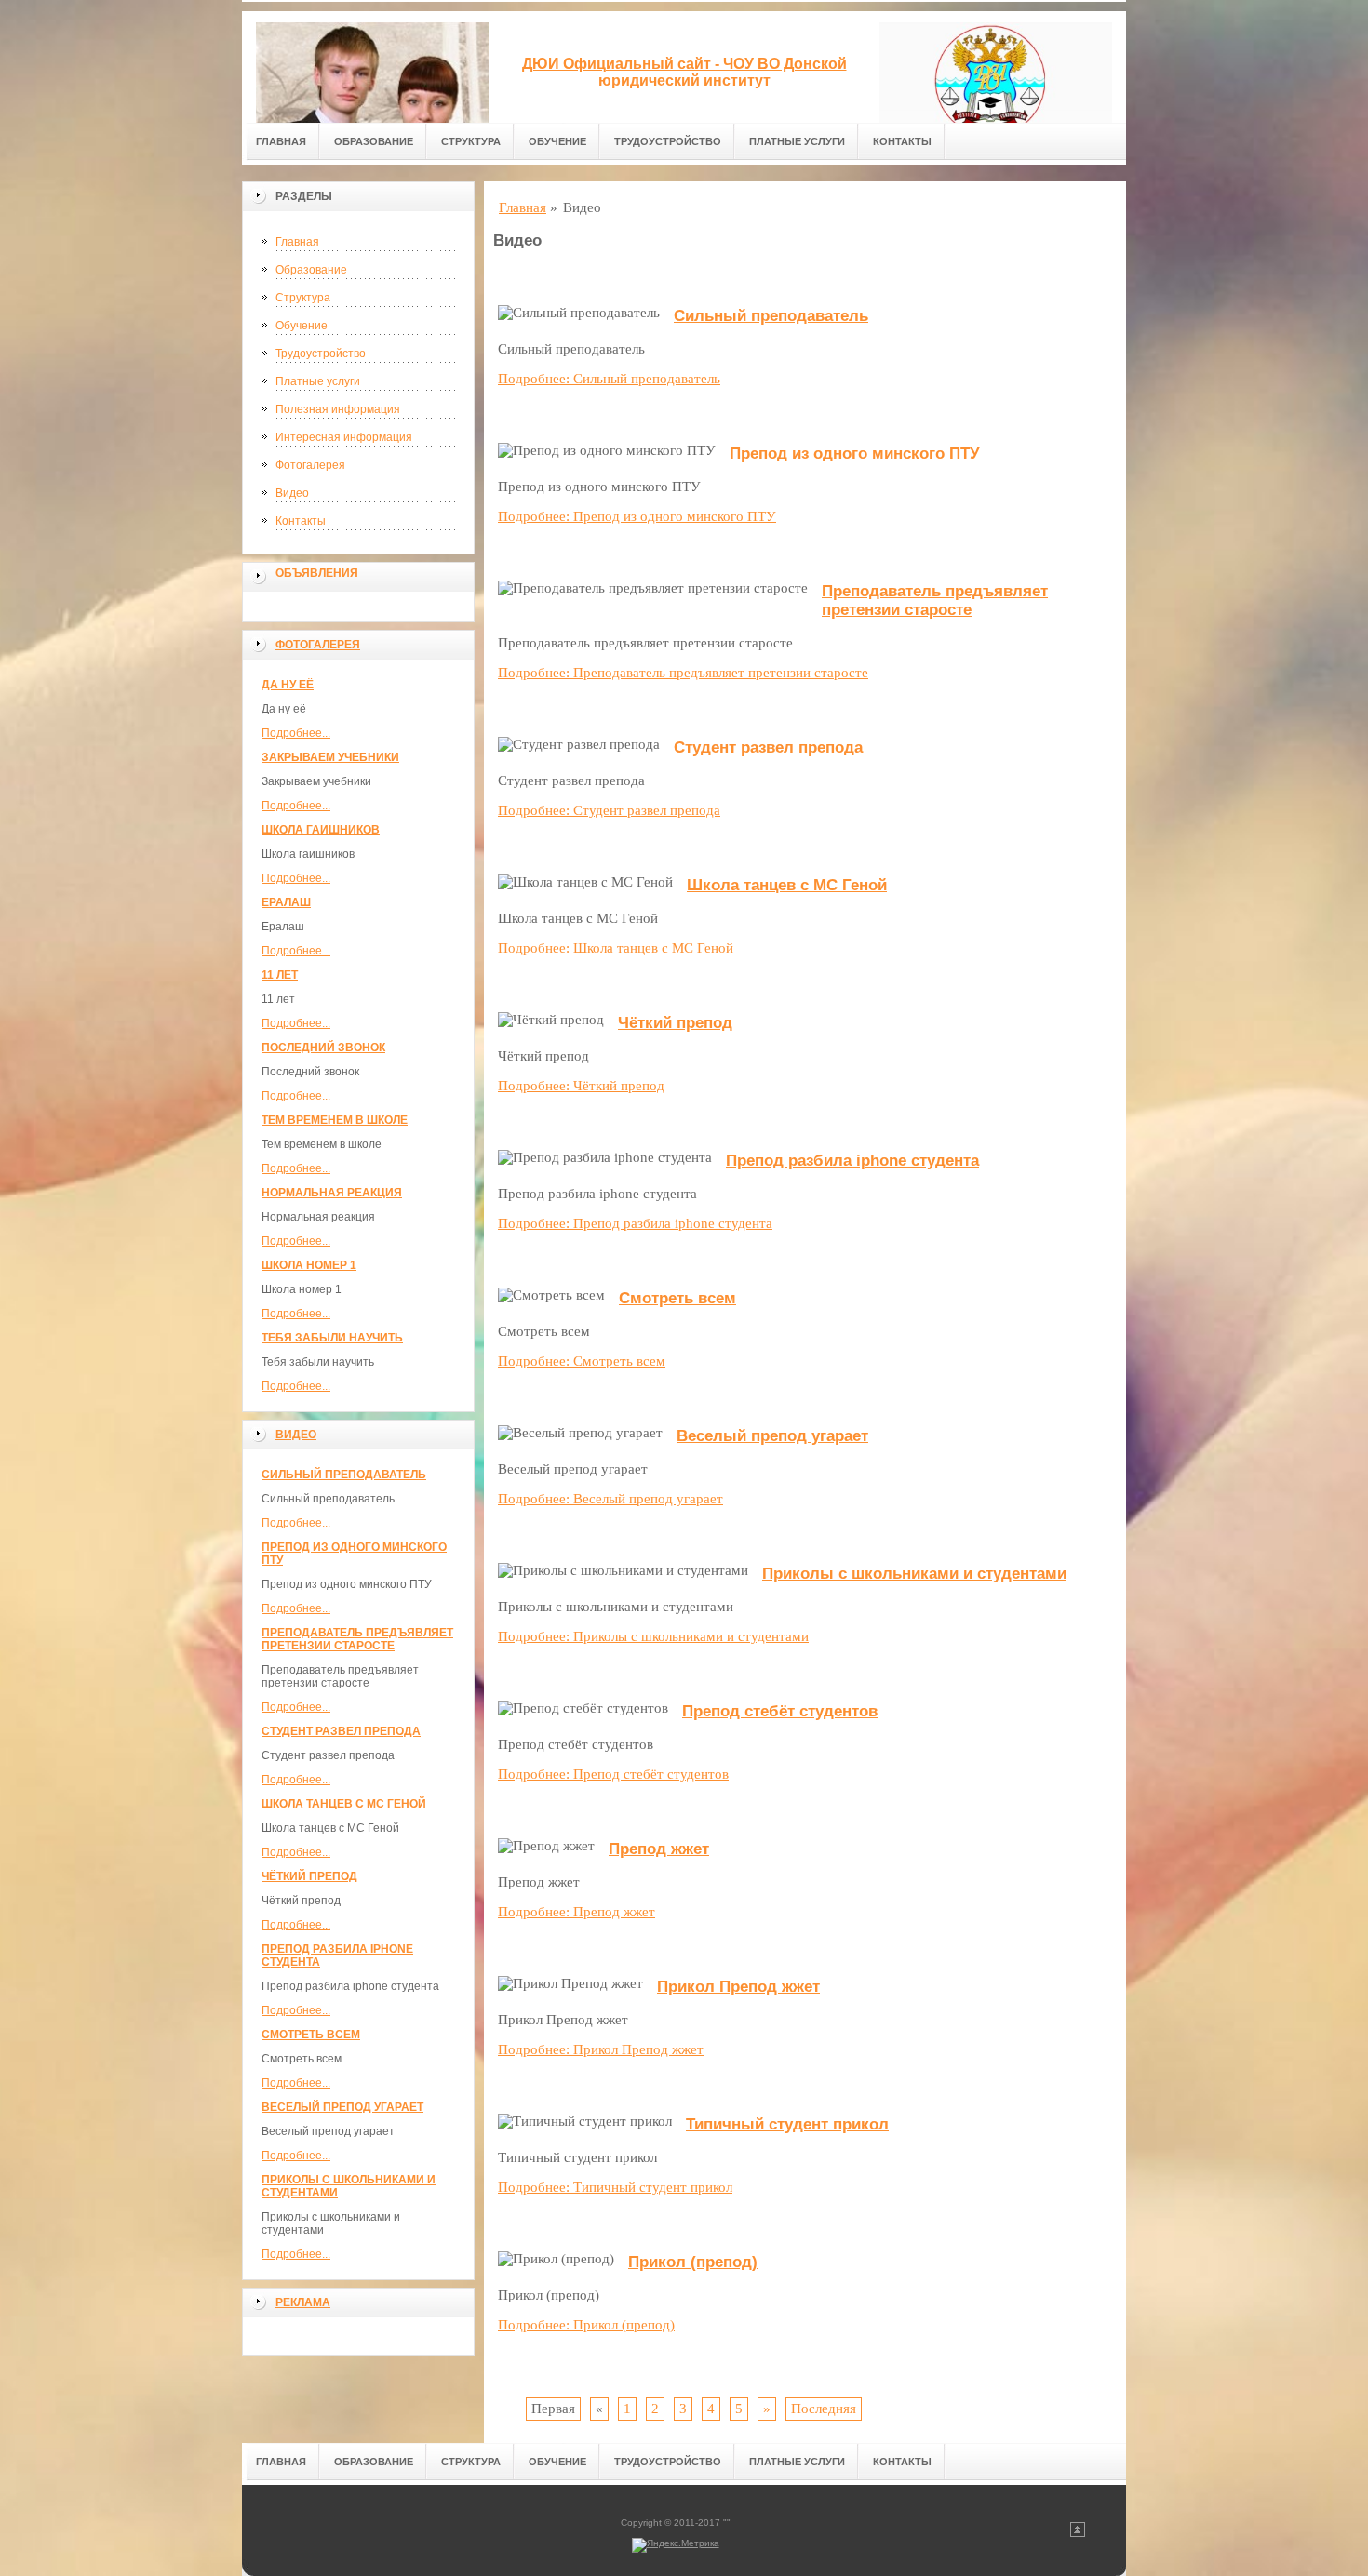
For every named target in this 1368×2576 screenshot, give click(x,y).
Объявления (317, 573)
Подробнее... (296, 733)
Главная (281, 141)
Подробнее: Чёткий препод (581, 1086)
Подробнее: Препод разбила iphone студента (635, 1223)
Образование (374, 141)
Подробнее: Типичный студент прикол (615, 2187)
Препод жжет (659, 1849)
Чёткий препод (309, 1876)
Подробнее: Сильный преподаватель (609, 379)
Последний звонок (323, 1048)
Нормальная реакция (332, 1193)
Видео (292, 493)
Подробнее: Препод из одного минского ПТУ (637, 516)
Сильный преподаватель (344, 1475)
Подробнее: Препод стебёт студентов (613, 1774)
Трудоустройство (668, 141)
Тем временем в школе (335, 1120)
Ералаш (286, 902)
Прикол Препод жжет (738, 1987)
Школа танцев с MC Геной (344, 1804)
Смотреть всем (311, 2035)
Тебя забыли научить (332, 1338)
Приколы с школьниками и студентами (914, 1574)
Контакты (902, 141)
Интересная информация (344, 437)
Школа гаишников (321, 830)
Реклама (303, 2302)
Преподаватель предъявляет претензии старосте (357, 1639)
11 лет (280, 975)
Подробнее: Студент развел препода (609, 810)
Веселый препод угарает (342, 2107)
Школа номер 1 (309, 1265)
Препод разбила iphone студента (852, 1161)
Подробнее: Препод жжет (577, 1912)
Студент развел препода (341, 1731)
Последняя (824, 2409)
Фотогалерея (310, 465)
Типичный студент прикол (787, 2124)
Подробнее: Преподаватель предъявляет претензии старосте (683, 673)
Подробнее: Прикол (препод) (586, 2325)
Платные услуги (797, 141)
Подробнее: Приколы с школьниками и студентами (653, 1636)
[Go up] (1078, 2534)
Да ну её (288, 685)
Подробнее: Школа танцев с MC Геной (616, 948)
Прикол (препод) (693, 2262)
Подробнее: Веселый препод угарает (610, 1499)
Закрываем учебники (330, 757)
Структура (471, 141)
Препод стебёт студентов (780, 1711)
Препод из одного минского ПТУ (855, 454)
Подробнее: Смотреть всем (582, 1361)
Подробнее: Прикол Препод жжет (601, 2049)
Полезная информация (338, 409)
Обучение (557, 141)
